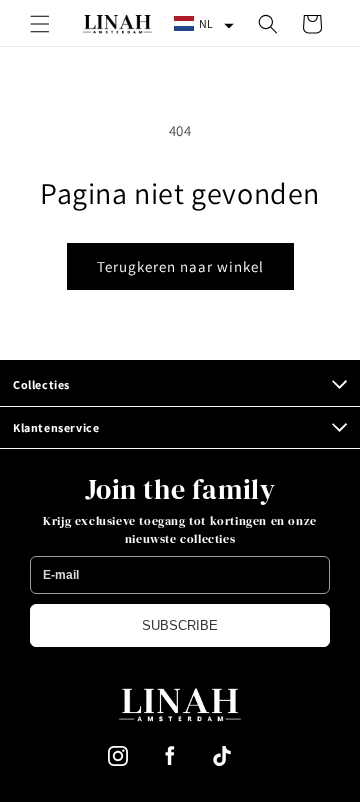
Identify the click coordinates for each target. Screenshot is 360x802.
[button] (40, 24)
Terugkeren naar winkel (180, 266)
